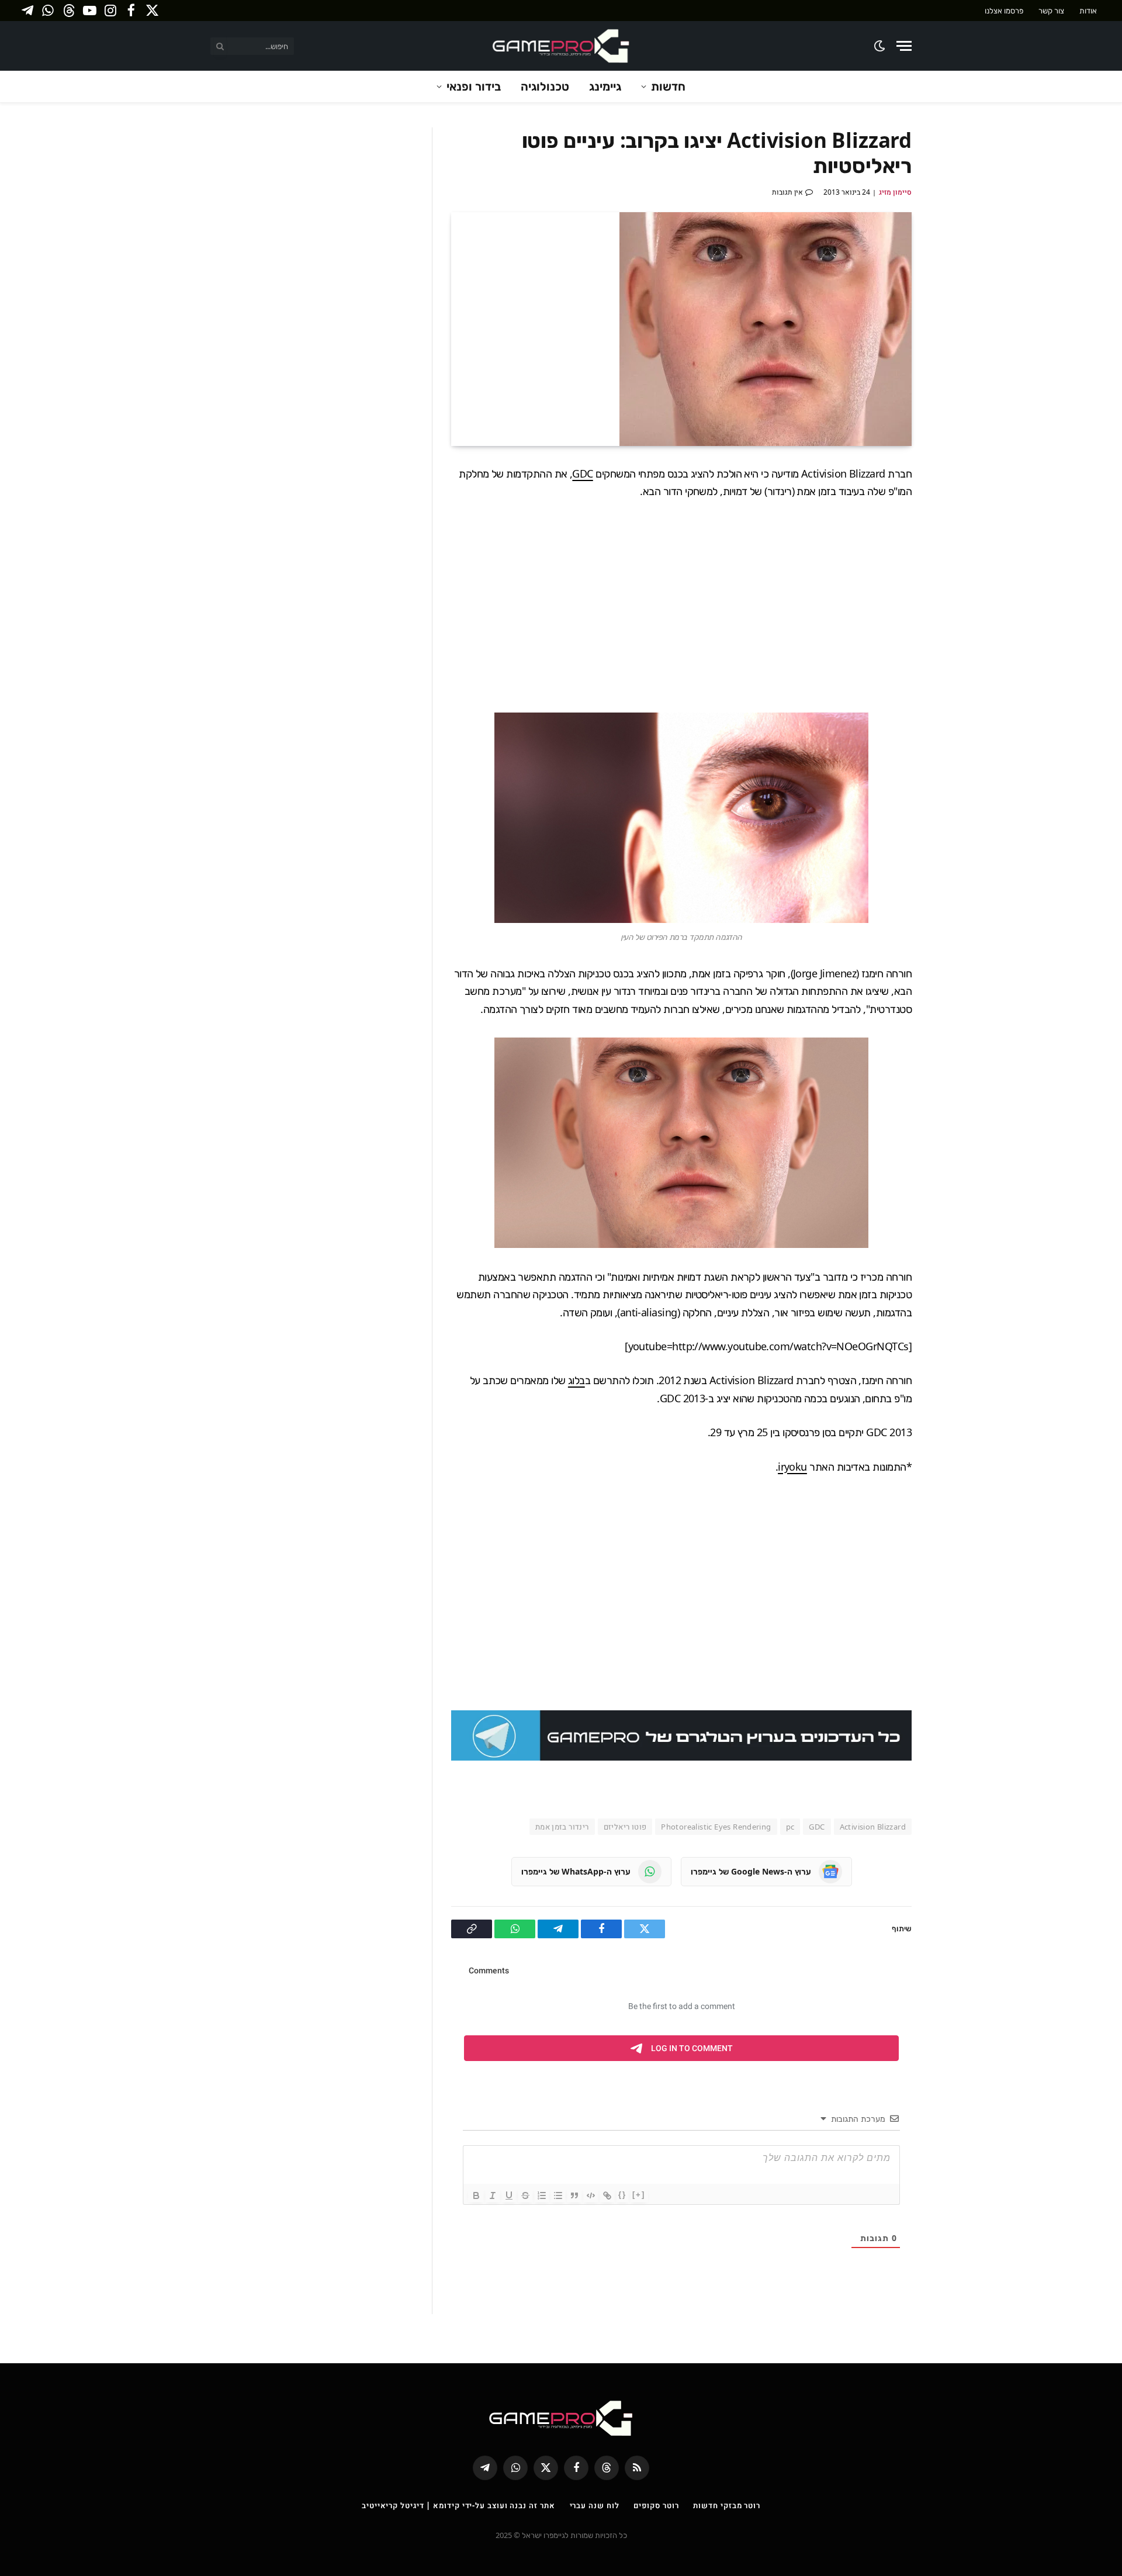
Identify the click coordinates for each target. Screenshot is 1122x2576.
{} (622, 2195)
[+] (639, 2195)
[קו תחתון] (509, 2195)
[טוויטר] (953, 531)
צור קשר (1051, 11)
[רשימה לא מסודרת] (558, 2195)
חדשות (668, 86)
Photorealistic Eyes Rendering (716, 1827)
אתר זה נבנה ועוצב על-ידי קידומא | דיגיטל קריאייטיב (458, 2505)
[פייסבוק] (953, 503)
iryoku (792, 1467)
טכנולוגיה (545, 86)
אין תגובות (787, 192)
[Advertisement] (681, 606)
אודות (1088, 11)
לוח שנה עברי (595, 2505)
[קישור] (607, 2195)
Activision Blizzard (873, 1827)
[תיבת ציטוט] (574, 2195)
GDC (582, 473)
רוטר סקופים (656, 2505)
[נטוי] (493, 2195)
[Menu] (904, 46)
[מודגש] (476, 2195)
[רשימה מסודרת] (542, 2195)
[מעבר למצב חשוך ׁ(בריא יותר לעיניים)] (880, 46)
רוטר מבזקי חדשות (727, 2505)
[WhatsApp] (953, 586)
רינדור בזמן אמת (562, 1827)
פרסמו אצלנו (1004, 11)
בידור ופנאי (474, 86)
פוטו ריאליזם (625, 1827)
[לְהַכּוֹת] (525, 2195)
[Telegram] (953, 558)
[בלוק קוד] (591, 2195)
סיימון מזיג (895, 192)
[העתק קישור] (953, 613)
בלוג (576, 1380)
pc (790, 1827)
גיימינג (605, 86)
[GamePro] (561, 46)
